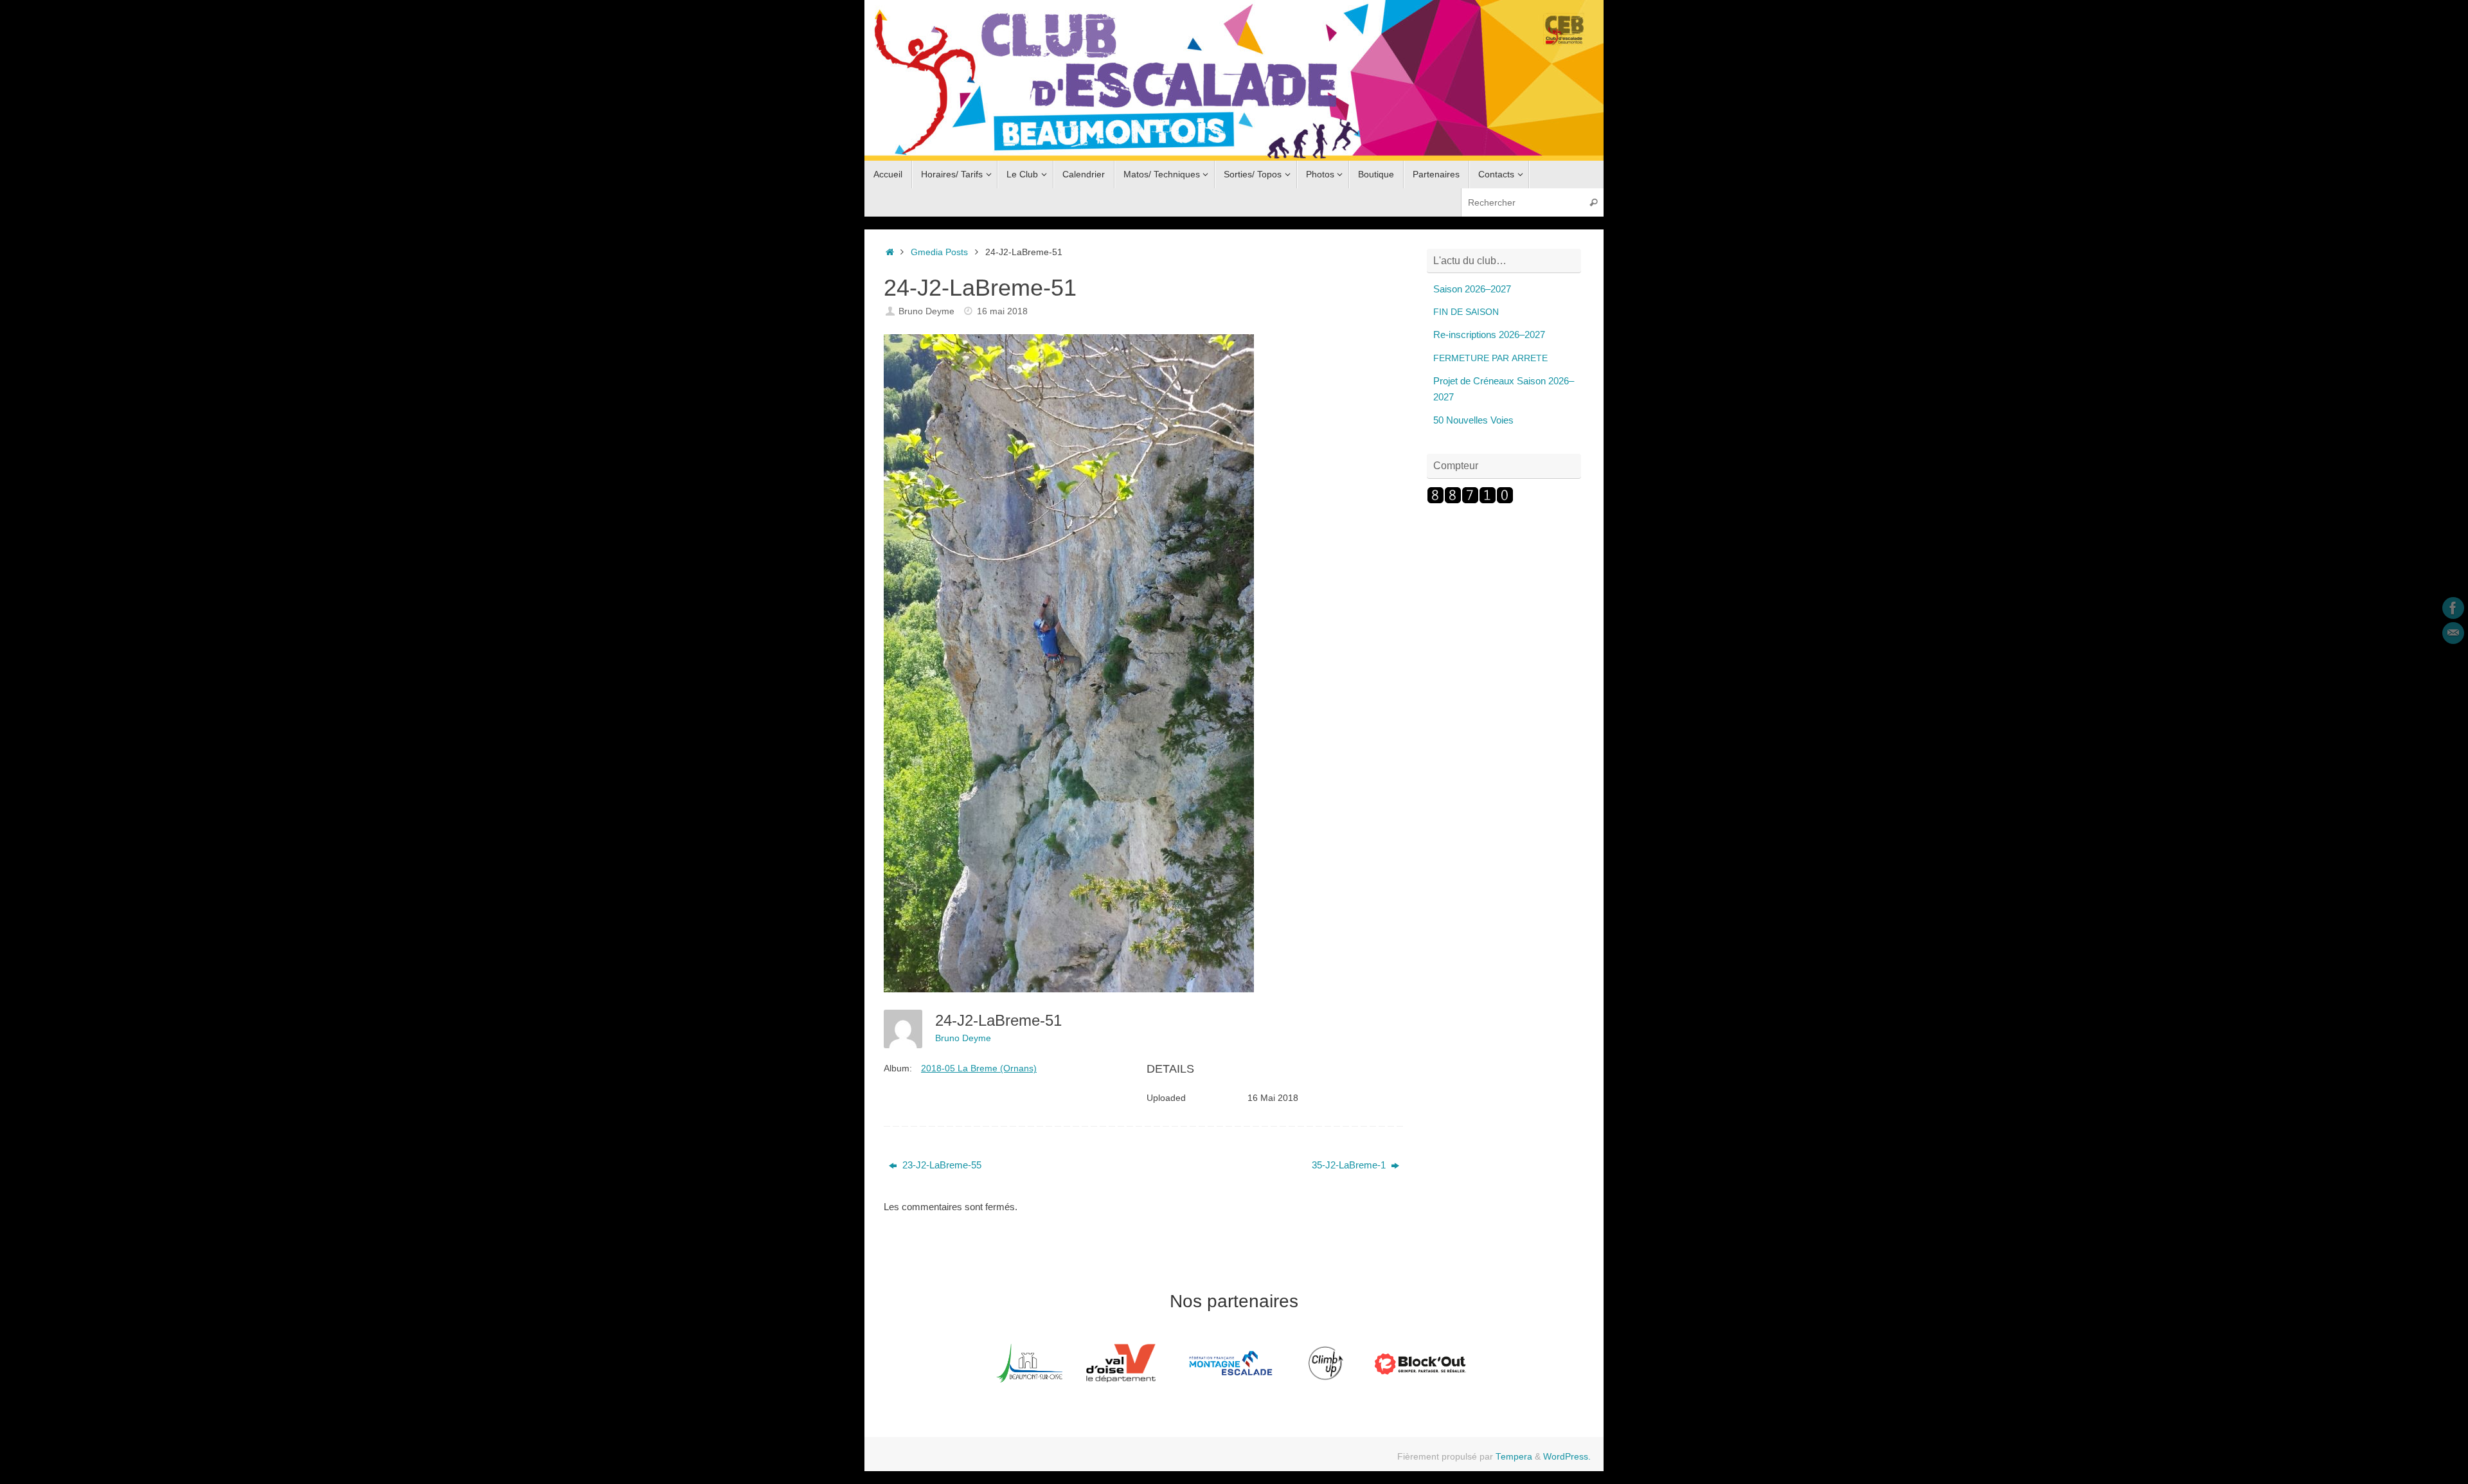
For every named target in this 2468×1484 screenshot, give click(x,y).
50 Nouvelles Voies (1473, 420)
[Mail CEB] (2453, 633)
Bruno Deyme (926, 311)
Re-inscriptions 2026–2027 (1489, 335)
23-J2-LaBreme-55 (941, 1165)
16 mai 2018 (1002, 311)
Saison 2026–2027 (1472, 289)
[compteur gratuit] (1470, 500)
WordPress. (1567, 1457)
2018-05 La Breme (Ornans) (979, 1068)
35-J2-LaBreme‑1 (1350, 1165)
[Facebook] (2453, 608)
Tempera (1514, 1457)
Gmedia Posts (939, 252)
